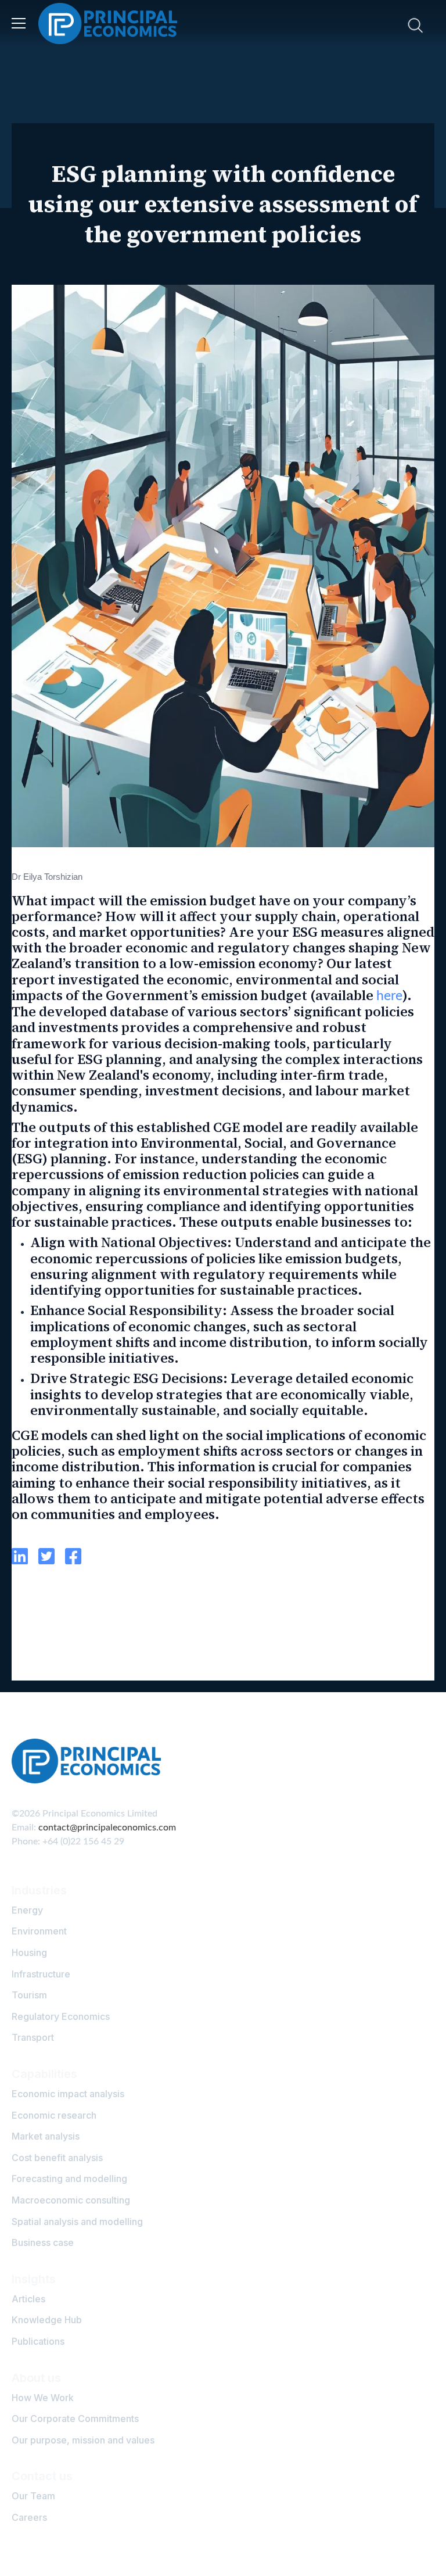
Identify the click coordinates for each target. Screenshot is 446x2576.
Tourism (29, 1995)
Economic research (54, 2115)
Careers (29, 2517)
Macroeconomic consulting (71, 2200)
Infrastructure (41, 1974)
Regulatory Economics (61, 2016)
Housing (29, 1952)
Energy (27, 1910)
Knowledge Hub (47, 2320)
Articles (28, 2299)
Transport (33, 2037)
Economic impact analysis (68, 2094)
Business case (43, 2242)
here (389, 996)
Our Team (33, 2496)
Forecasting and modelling (69, 2179)
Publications (38, 2341)
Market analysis (46, 2136)
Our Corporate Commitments (75, 2419)
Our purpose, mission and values (83, 2440)
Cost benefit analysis (57, 2158)
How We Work (43, 2398)
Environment (39, 1931)
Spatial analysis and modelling (77, 2222)
